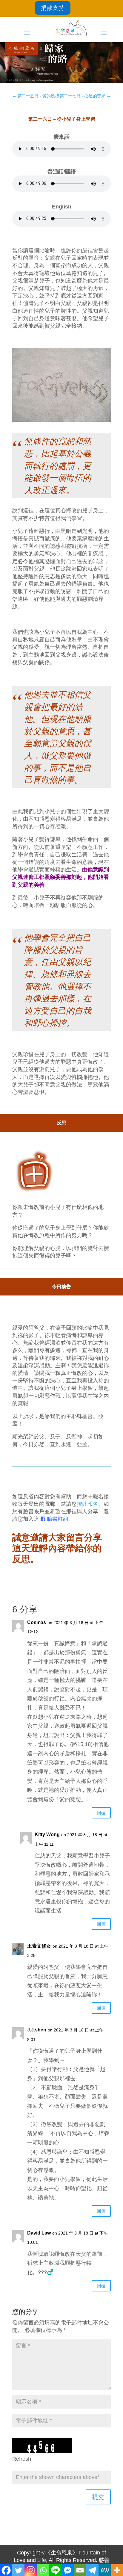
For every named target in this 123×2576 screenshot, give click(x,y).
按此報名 (87, 1504)
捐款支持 (53, 8)
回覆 (101, 1813)
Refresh (22, 2459)
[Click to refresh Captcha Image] (42, 2446)
